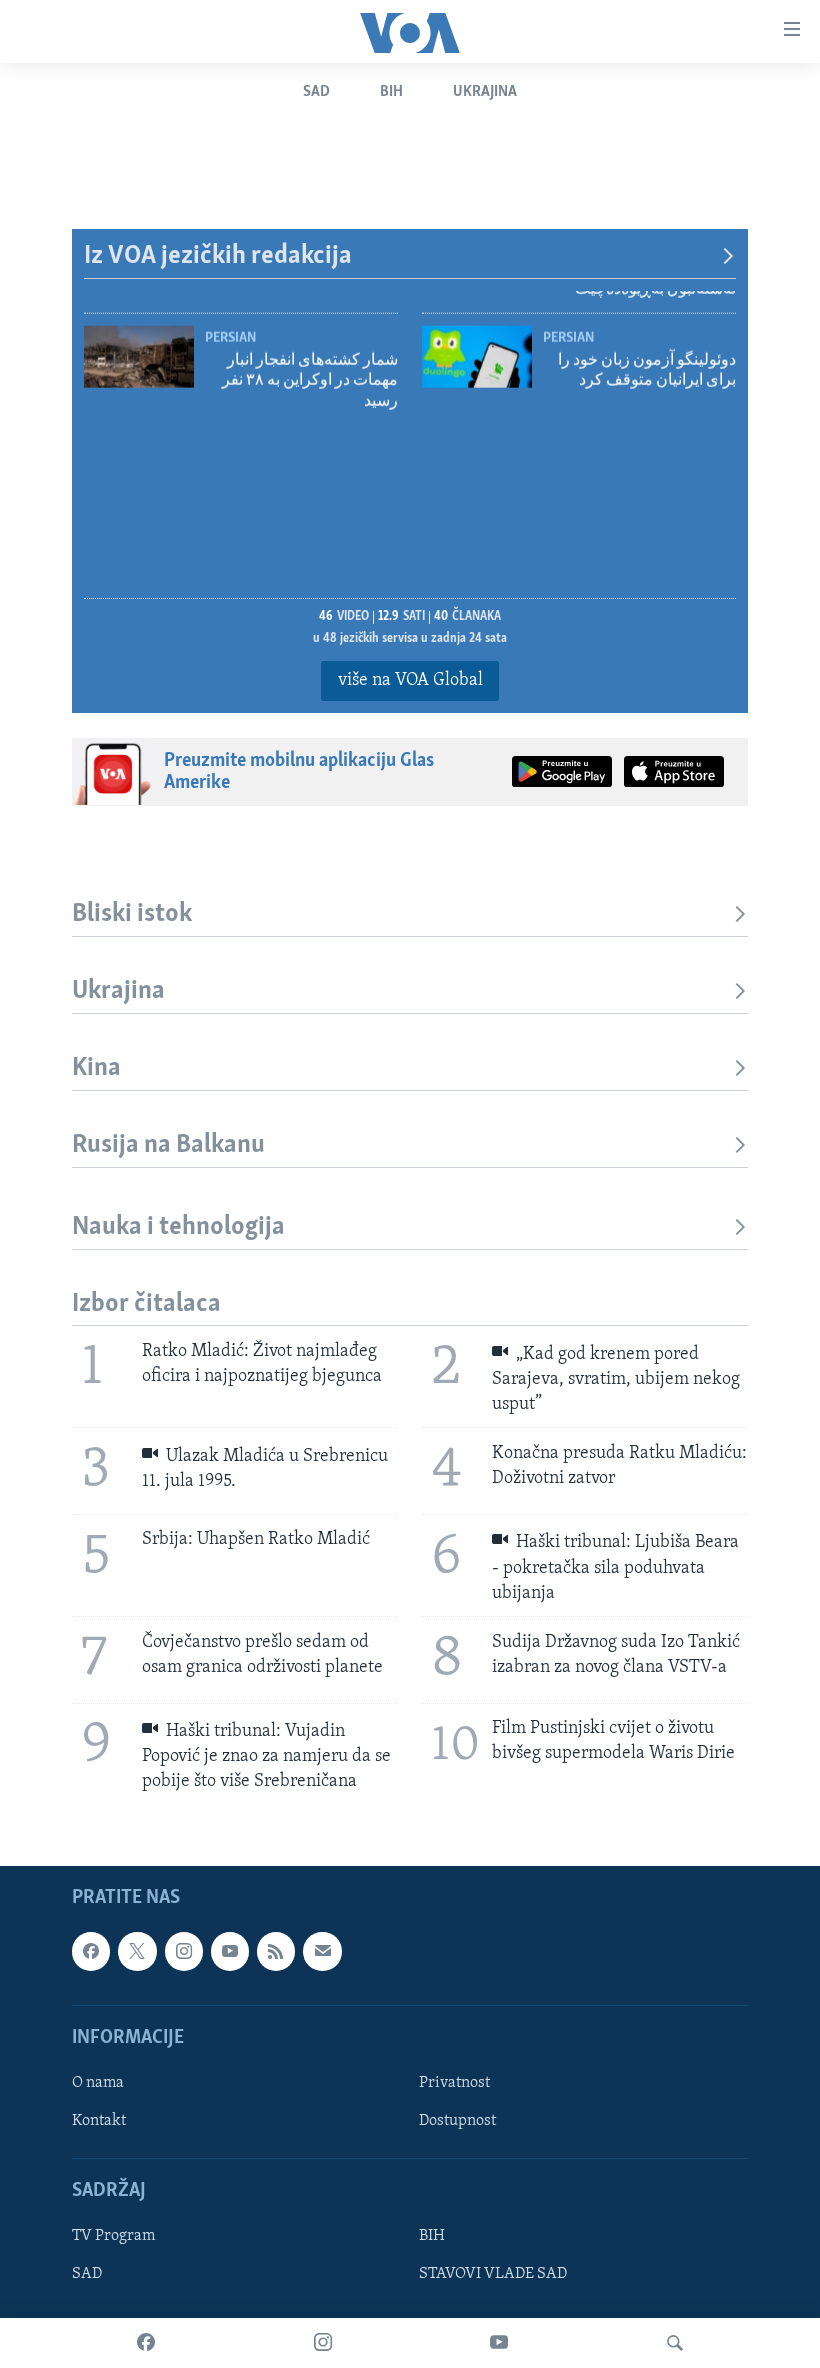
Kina (96, 1068)
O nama (98, 2083)
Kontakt (99, 2121)
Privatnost (454, 2083)
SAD (316, 92)
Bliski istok (132, 914)
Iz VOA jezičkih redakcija (218, 256)
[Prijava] (322, 1951)
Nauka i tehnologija (178, 1227)
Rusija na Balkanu (168, 1145)
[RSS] (276, 1951)
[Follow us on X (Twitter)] (137, 1951)
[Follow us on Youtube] (230, 1951)
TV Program (113, 2236)
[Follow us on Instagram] (184, 1951)
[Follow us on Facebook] (91, 1951)
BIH (432, 2236)
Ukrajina (485, 92)
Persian (568, 315)
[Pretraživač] (675, 2343)
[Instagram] (323, 2343)
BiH (391, 92)
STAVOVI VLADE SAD (493, 2274)
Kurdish (232, 315)
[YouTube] (499, 2343)
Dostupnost (457, 2121)
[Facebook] (146, 2343)
